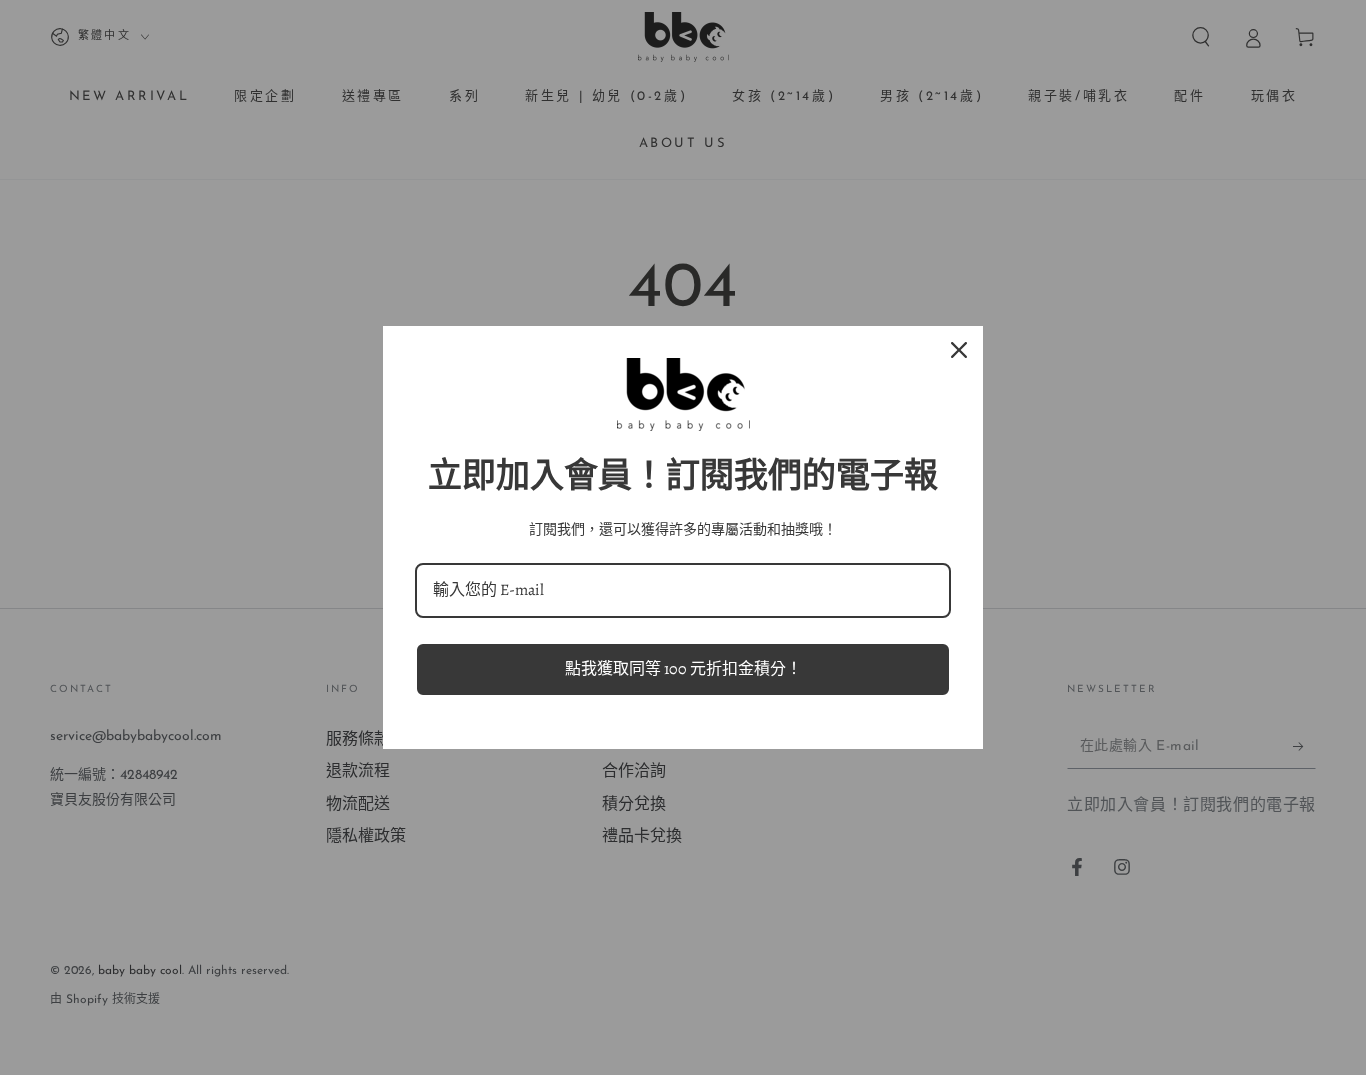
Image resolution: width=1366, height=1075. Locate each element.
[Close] (959, 350)
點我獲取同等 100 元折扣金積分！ (683, 669)
